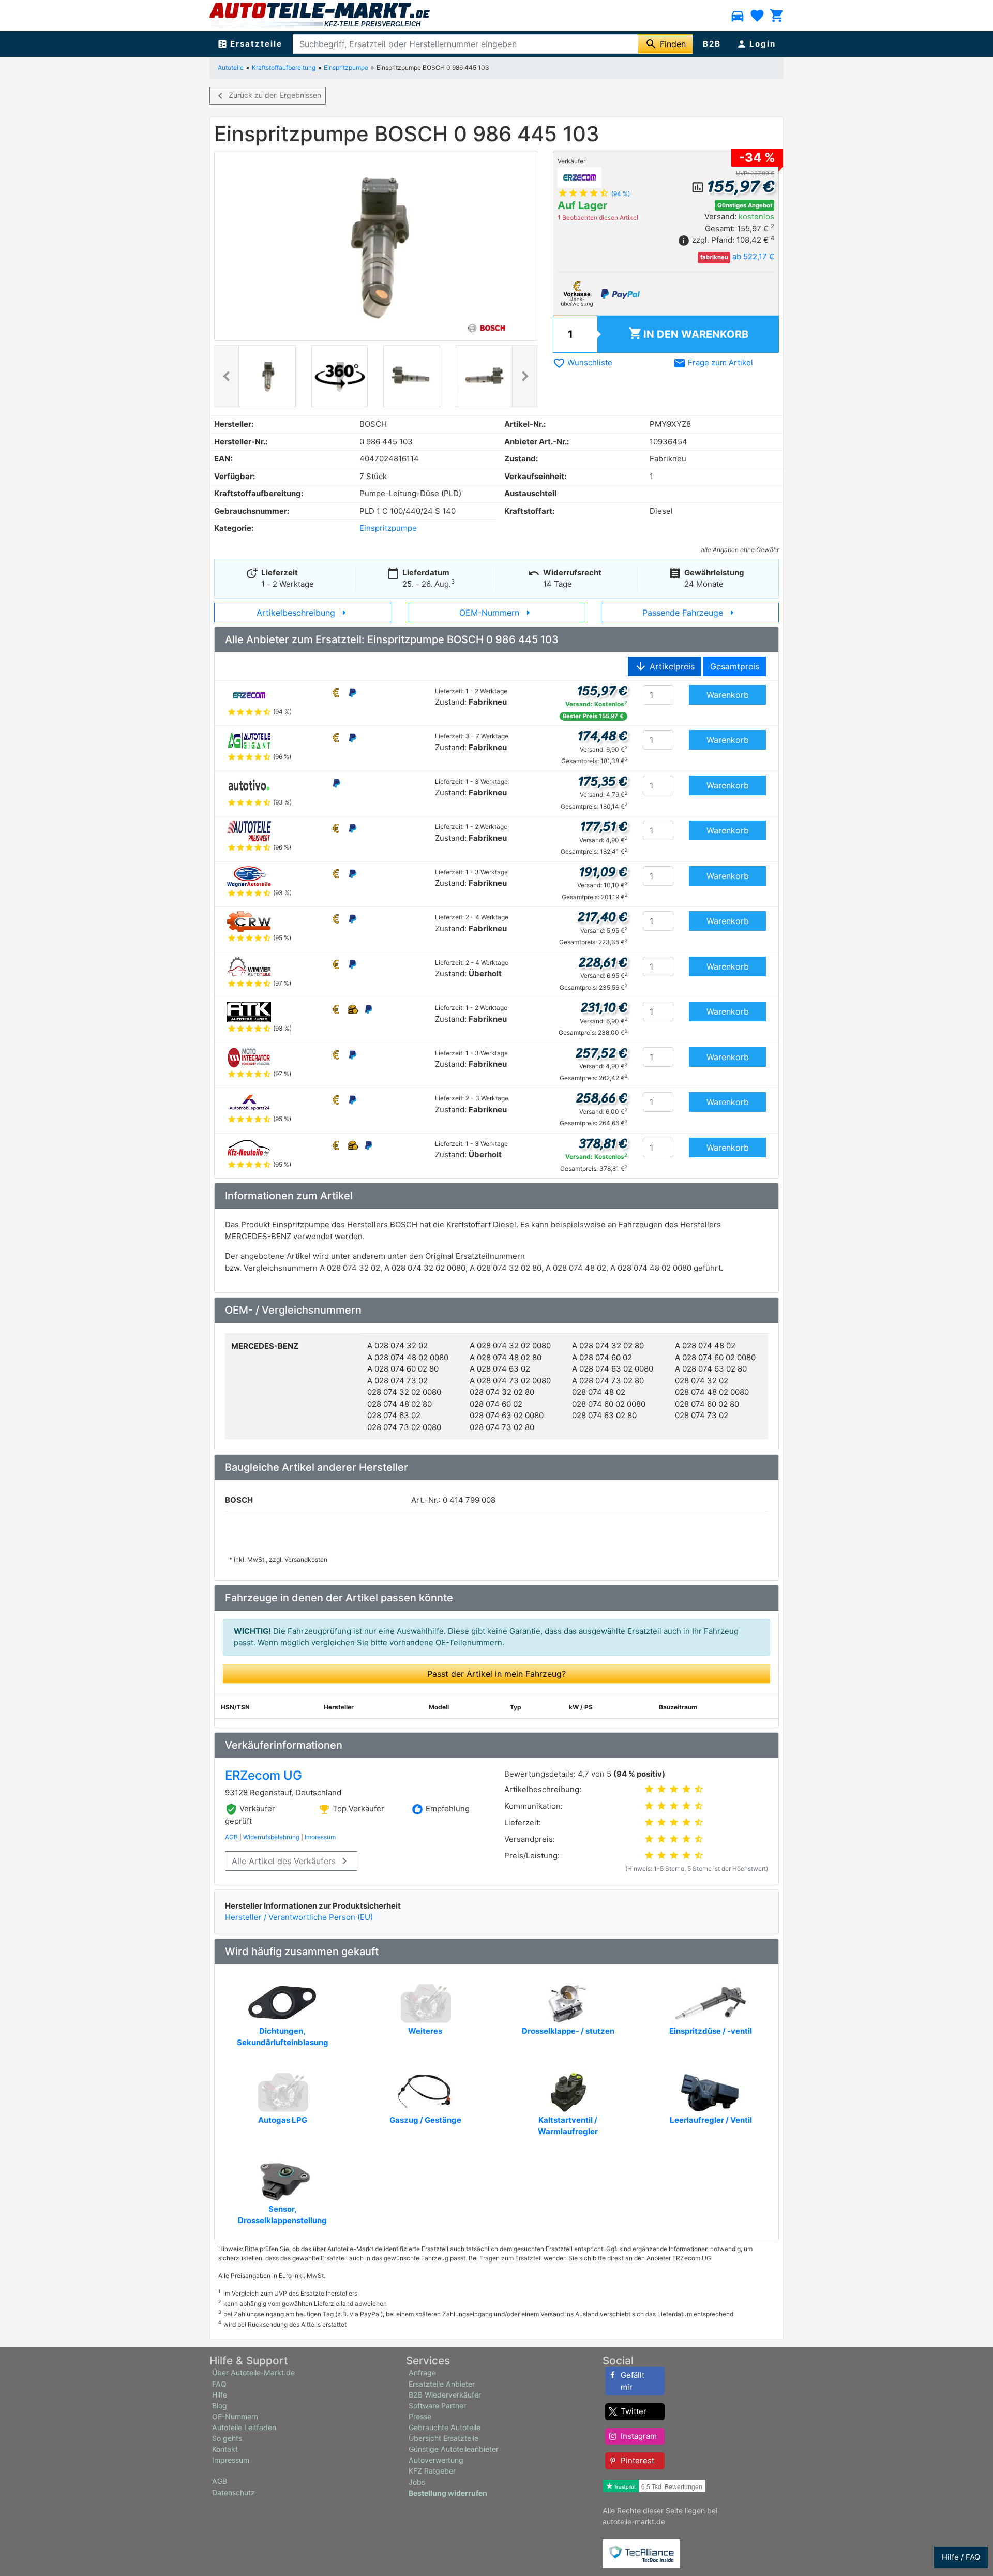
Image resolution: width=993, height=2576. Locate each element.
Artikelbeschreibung (303, 613)
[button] (227, 376)
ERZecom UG (264, 1775)
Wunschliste (583, 362)
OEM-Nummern (497, 613)
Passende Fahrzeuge (690, 613)
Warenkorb (688, 333)
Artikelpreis (665, 666)
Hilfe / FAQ (961, 2557)
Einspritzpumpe (346, 68)
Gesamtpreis (735, 666)
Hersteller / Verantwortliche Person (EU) (299, 1917)
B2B (712, 44)
